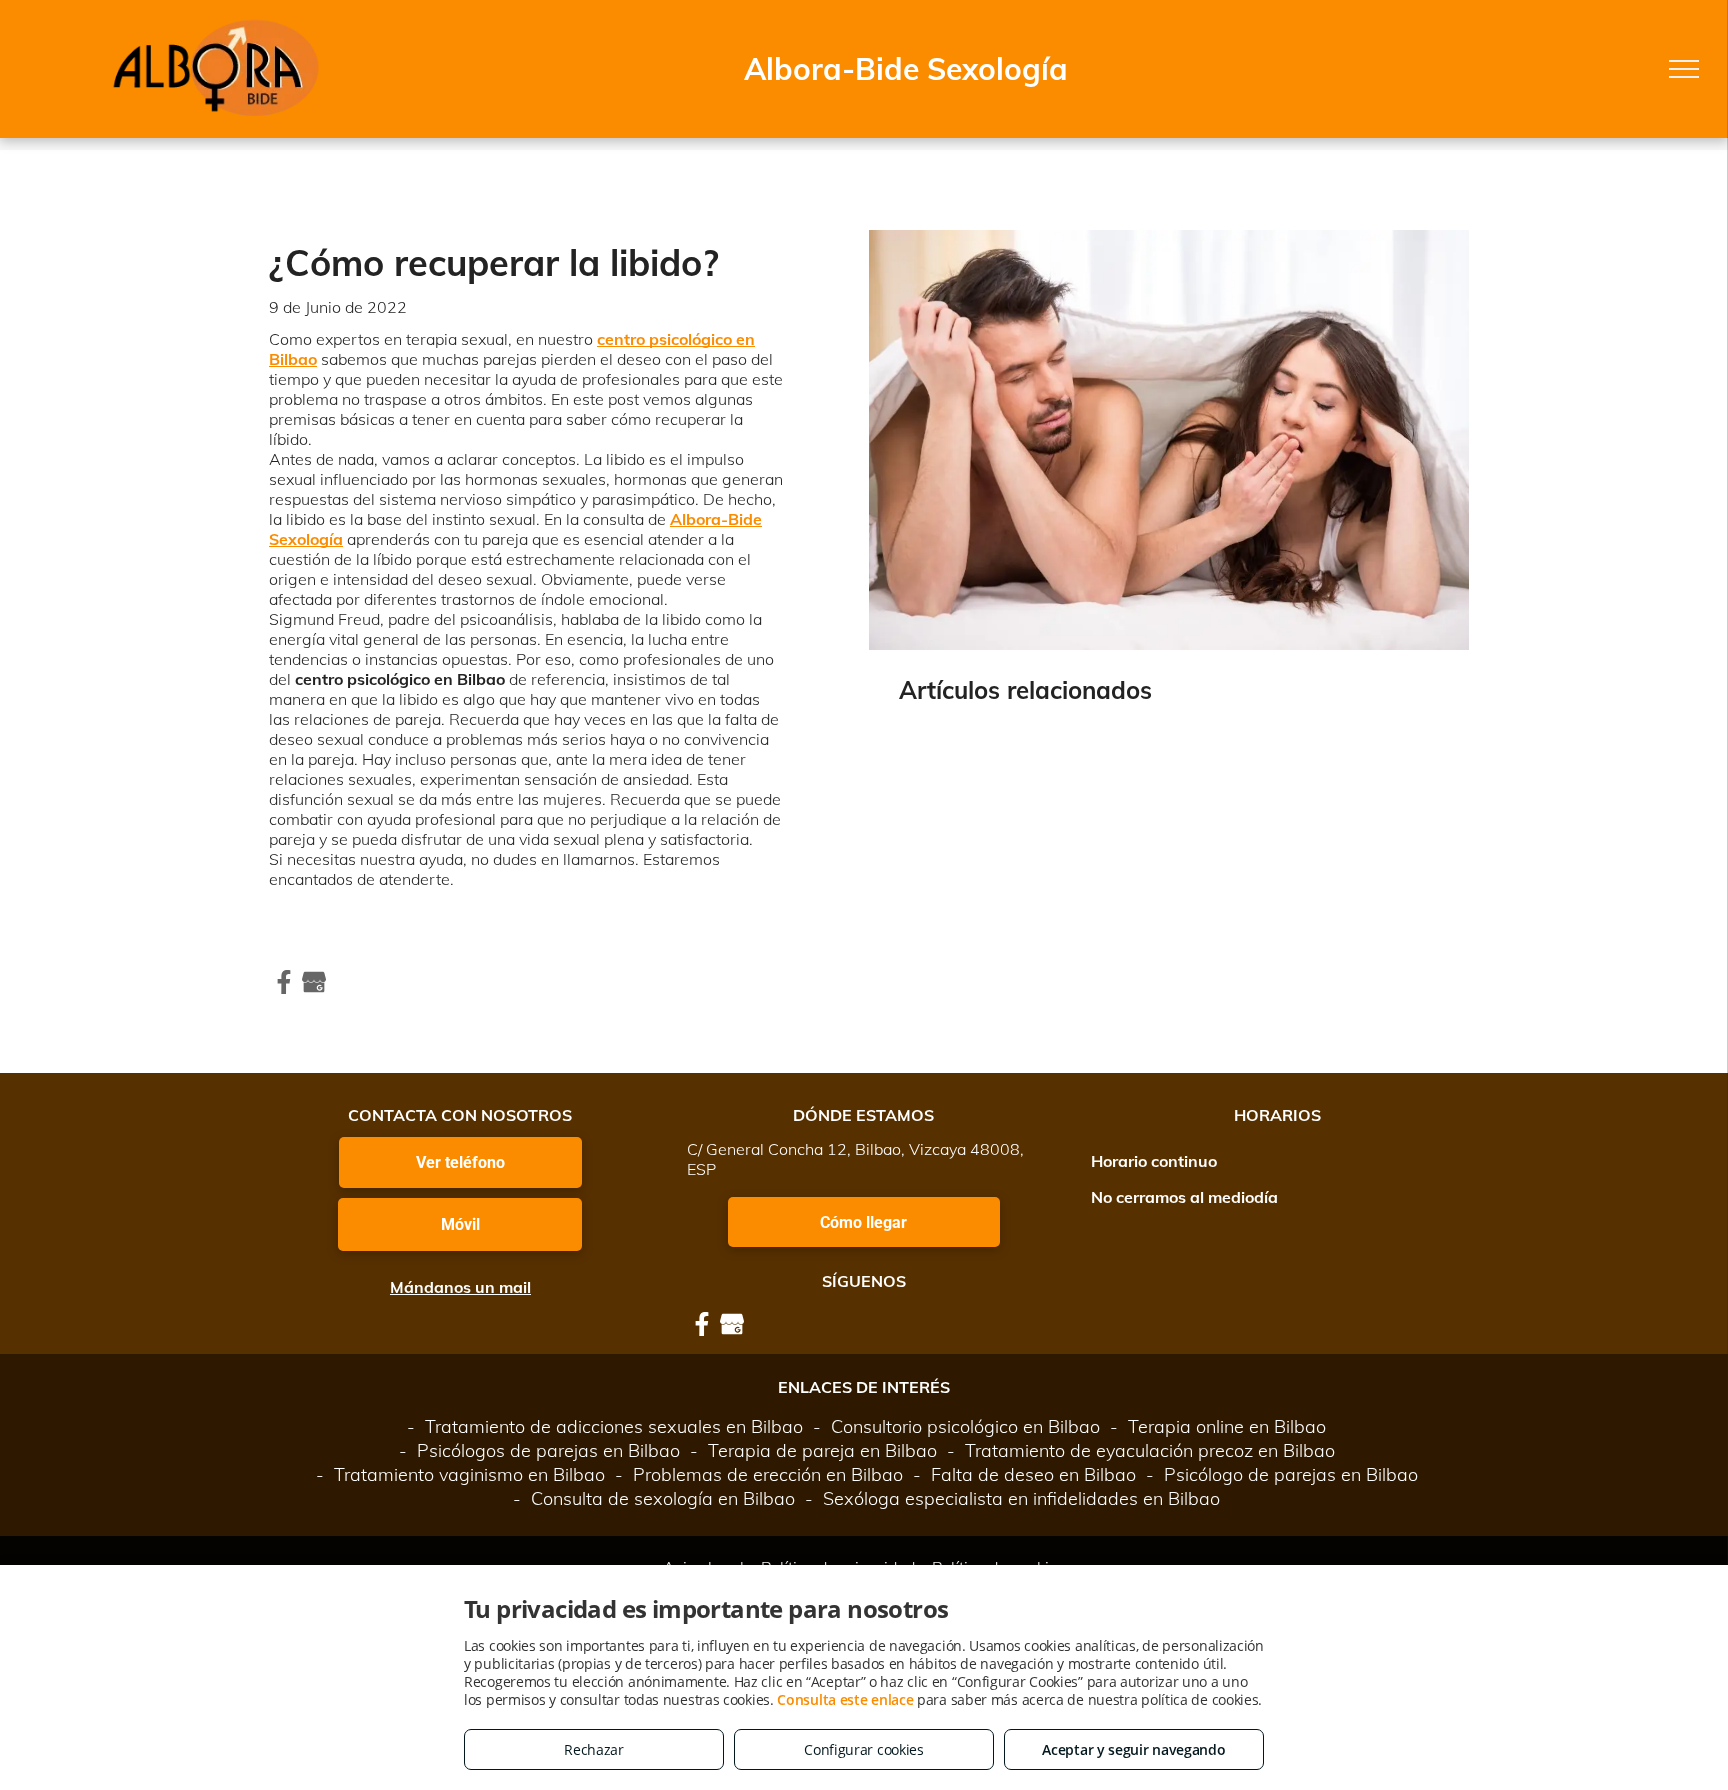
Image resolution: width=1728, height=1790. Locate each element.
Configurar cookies (864, 1749)
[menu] (1684, 69)
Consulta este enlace (845, 1699)
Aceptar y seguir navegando (1133, 1749)
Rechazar (594, 1749)
